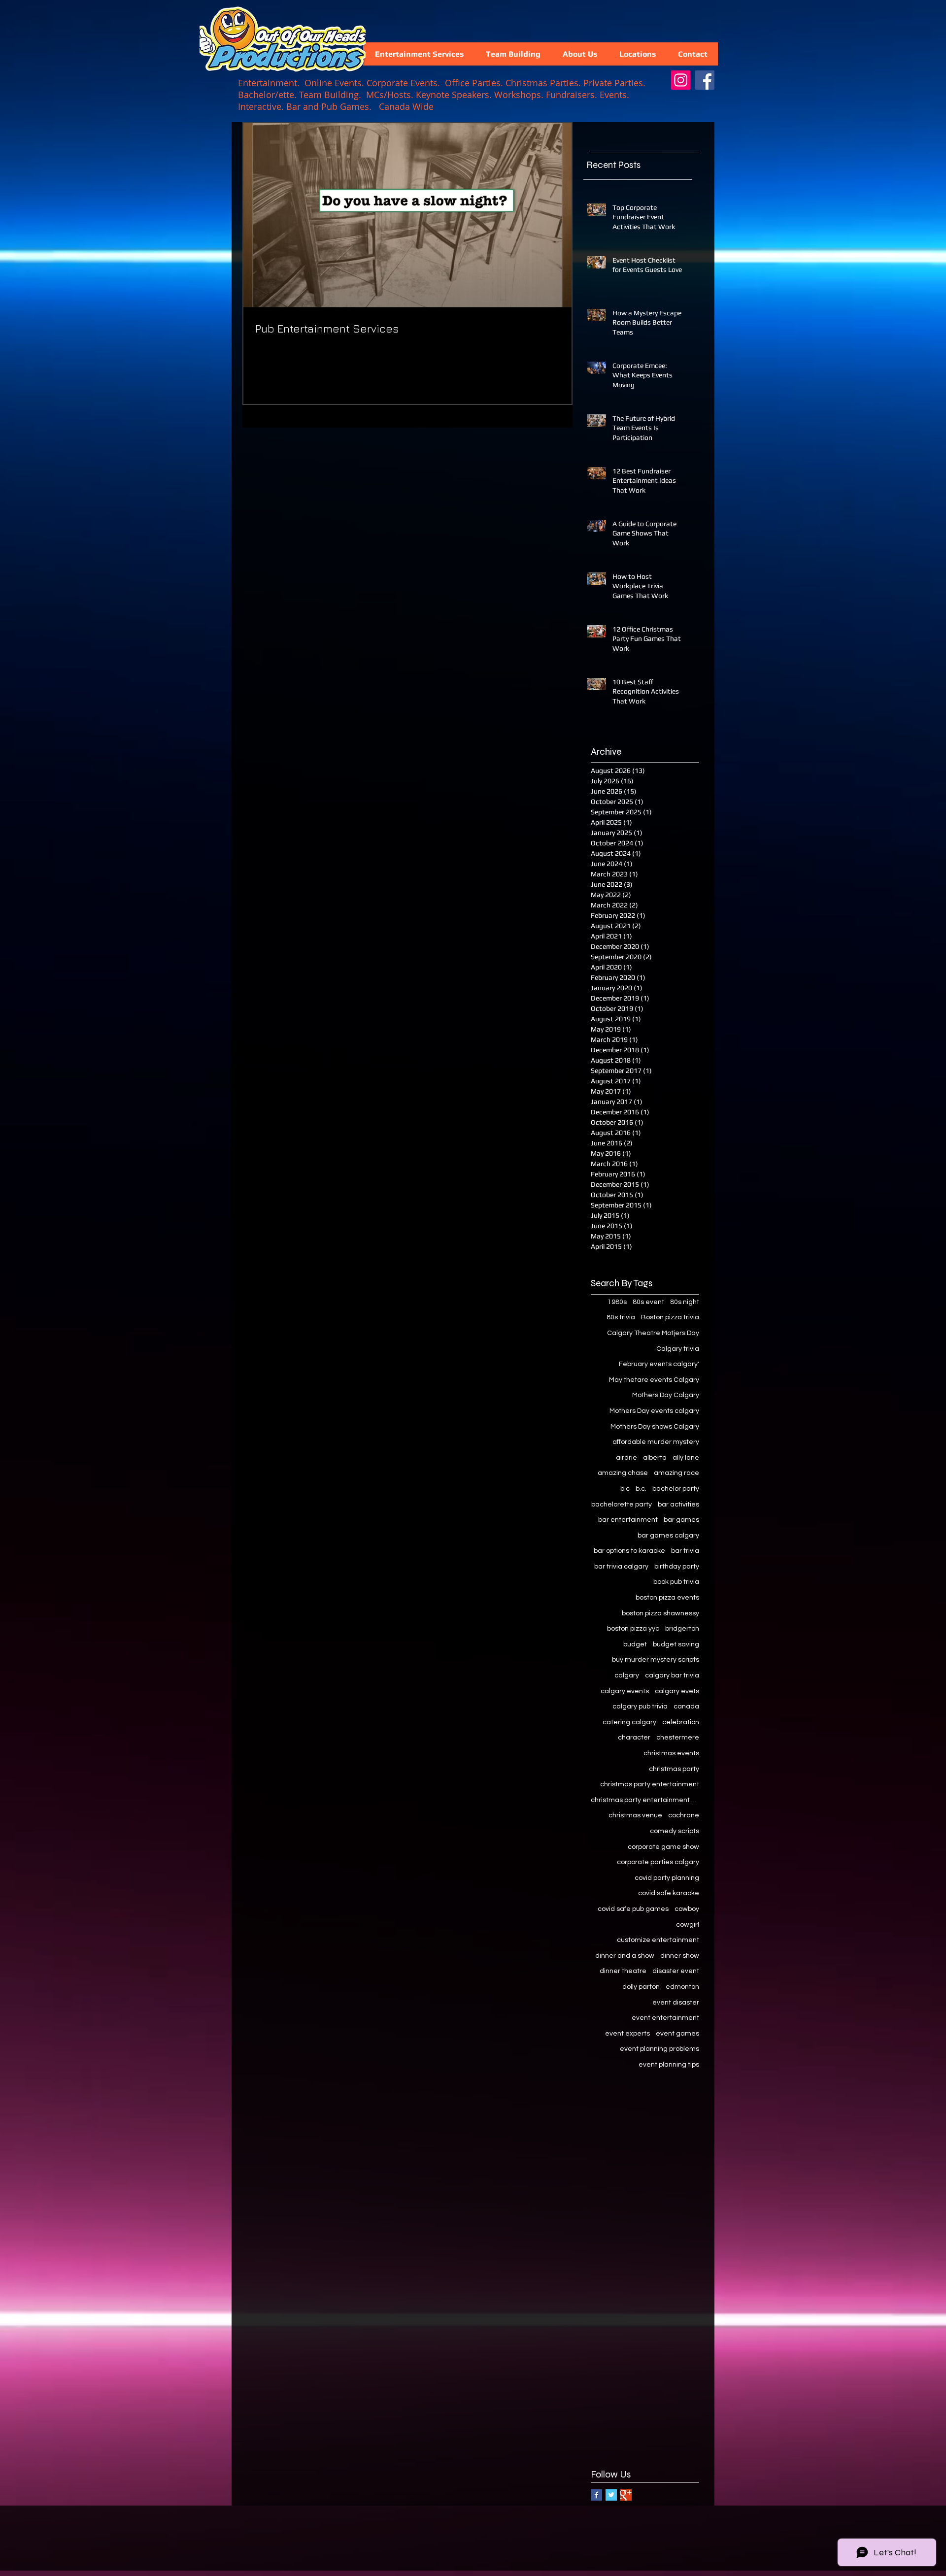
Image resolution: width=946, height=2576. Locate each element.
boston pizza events (667, 1598)
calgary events (625, 1691)
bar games (681, 1520)
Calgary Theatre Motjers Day (653, 1333)
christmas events (671, 1753)
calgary (627, 1675)
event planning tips (669, 2065)
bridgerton (682, 1629)
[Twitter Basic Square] (611, 2495)
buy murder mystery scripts (656, 1660)
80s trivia (621, 1317)
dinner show (680, 1956)
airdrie (626, 1458)
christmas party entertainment (650, 1784)
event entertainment (665, 2018)
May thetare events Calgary (654, 1380)
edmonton (682, 1987)
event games (677, 2034)
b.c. (641, 1489)
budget (635, 1644)
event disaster (676, 2003)
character (634, 1738)
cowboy (687, 1909)
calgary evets (677, 1691)
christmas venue (635, 1815)
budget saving (676, 1644)
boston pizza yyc (633, 1629)
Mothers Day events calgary (654, 1411)
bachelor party (676, 1489)
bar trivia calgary (621, 1567)
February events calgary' (659, 1364)
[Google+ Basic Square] (626, 2495)
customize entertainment (658, 1940)
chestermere (678, 1738)
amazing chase (623, 1473)
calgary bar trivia (672, 1675)
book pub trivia (676, 1582)
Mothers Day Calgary (666, 1395)
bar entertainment (628, 1520)
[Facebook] (705, 80)
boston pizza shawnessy (660, 1613)
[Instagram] (681, 80)
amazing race (676, 1473)
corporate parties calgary (658, 1862)
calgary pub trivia (640, 1706)
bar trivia (685, 1551)
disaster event (676, 1971)
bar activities (678, 1505)
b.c (625, 1489)
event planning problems (659, 2049)
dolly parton (641, 1987)
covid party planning (667, 1878)
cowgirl (688, 1925)
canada (686, 1706)
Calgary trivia (678, 1349)
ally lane (686, 1458)
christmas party (674, 1769)
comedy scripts (675, 1831)
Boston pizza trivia (670, 1317)
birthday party (677, 1567)
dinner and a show (625, 1956)
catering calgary (629, 1722)
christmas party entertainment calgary (645, 1800)
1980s (617, 1302)
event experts (627, 2034)
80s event (648, 1302)
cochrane (684, 1815)
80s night (685, 1302)
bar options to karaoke (629, 1551)
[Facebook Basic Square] (596, 2495)
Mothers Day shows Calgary (655, 1427)
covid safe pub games (633, 1909)
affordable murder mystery (656, 1442)
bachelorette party (622, 1505)
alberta (655, 1458)
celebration (681, 1722)
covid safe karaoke (669, 1893)
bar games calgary (668, 1536)
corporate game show (663, 1847)
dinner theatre (623, 1971)
